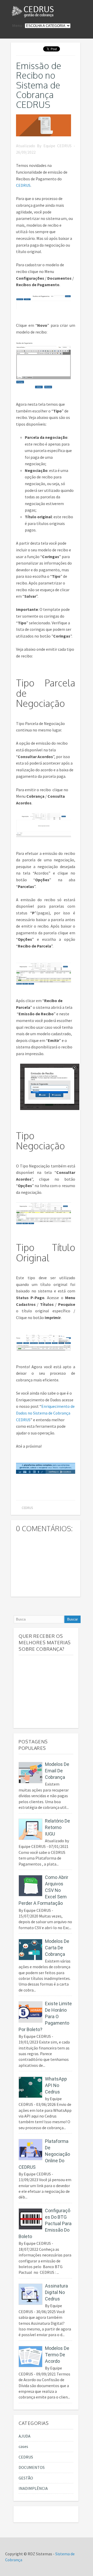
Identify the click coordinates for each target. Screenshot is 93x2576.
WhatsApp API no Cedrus (56, 2085)
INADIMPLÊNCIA (33, 2488)
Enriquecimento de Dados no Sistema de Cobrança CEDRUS (45, 1413)
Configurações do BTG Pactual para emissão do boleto (45, 2223)
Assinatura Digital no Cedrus (56, 2292)
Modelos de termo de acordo (57, 2355)
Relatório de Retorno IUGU (57, 1827)
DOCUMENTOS (32, 2467)
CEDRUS (23, 185)
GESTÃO (26, 2478)
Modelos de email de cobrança (57, 1771)
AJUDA (25, 2436)
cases (23, 2446)
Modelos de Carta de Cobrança (57, 1948)
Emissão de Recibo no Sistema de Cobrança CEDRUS (39, 85)
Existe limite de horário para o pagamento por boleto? (45, 2016)
